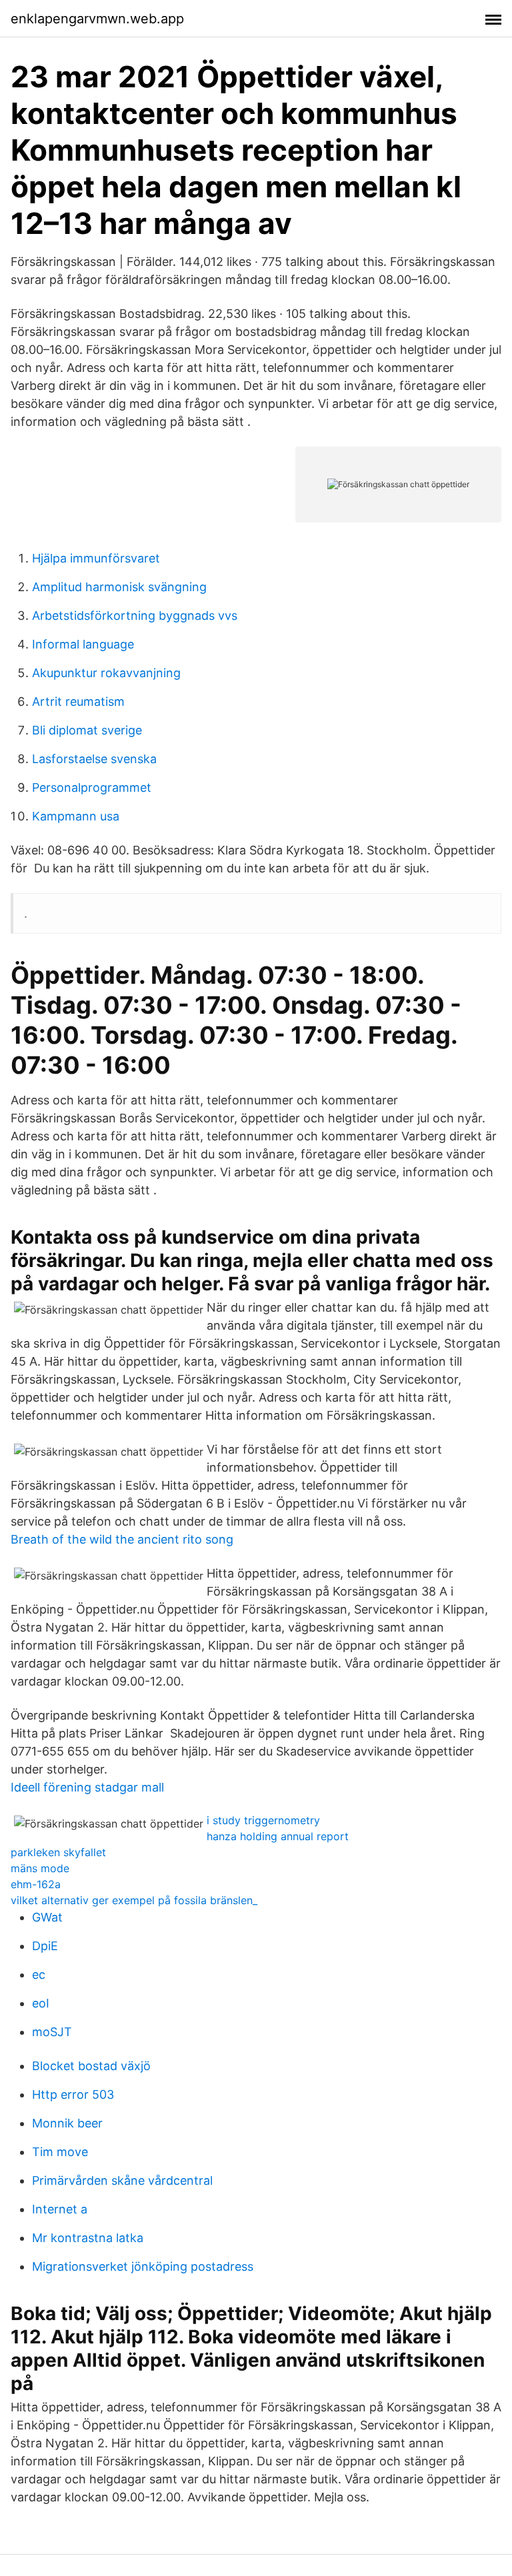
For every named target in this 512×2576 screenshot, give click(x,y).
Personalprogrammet (92, 787)
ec (39, 1974)
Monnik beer (67, 2123)
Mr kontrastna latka (88, 2238)
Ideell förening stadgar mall (87, 1787)
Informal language (83, 644)
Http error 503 (73, 2094)
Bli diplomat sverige (87, 730)
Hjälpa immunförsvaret (96, 558)
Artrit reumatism (78, 701)
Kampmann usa (76, 816)
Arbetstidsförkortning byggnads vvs (135, 616)
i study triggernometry (263, 1820)
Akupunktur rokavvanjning (106, 673)
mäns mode (40, 1868)
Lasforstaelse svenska (94, 759)
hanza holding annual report (278, 1836)
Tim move (60, 2152)
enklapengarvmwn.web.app (97, 19)
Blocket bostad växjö (91, 2066)
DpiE (45, 1946)
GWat (47, 1917)
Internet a (60, 2209)
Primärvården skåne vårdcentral (122, 2180)
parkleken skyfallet (58, 1852)
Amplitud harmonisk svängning (119, 587)
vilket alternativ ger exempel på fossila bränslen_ (134, 1900)
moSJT (52, 2032)
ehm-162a (36, 1884)
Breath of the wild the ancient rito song (122, 1539)
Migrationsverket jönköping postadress (143, 2266)
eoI (41, 2003)
